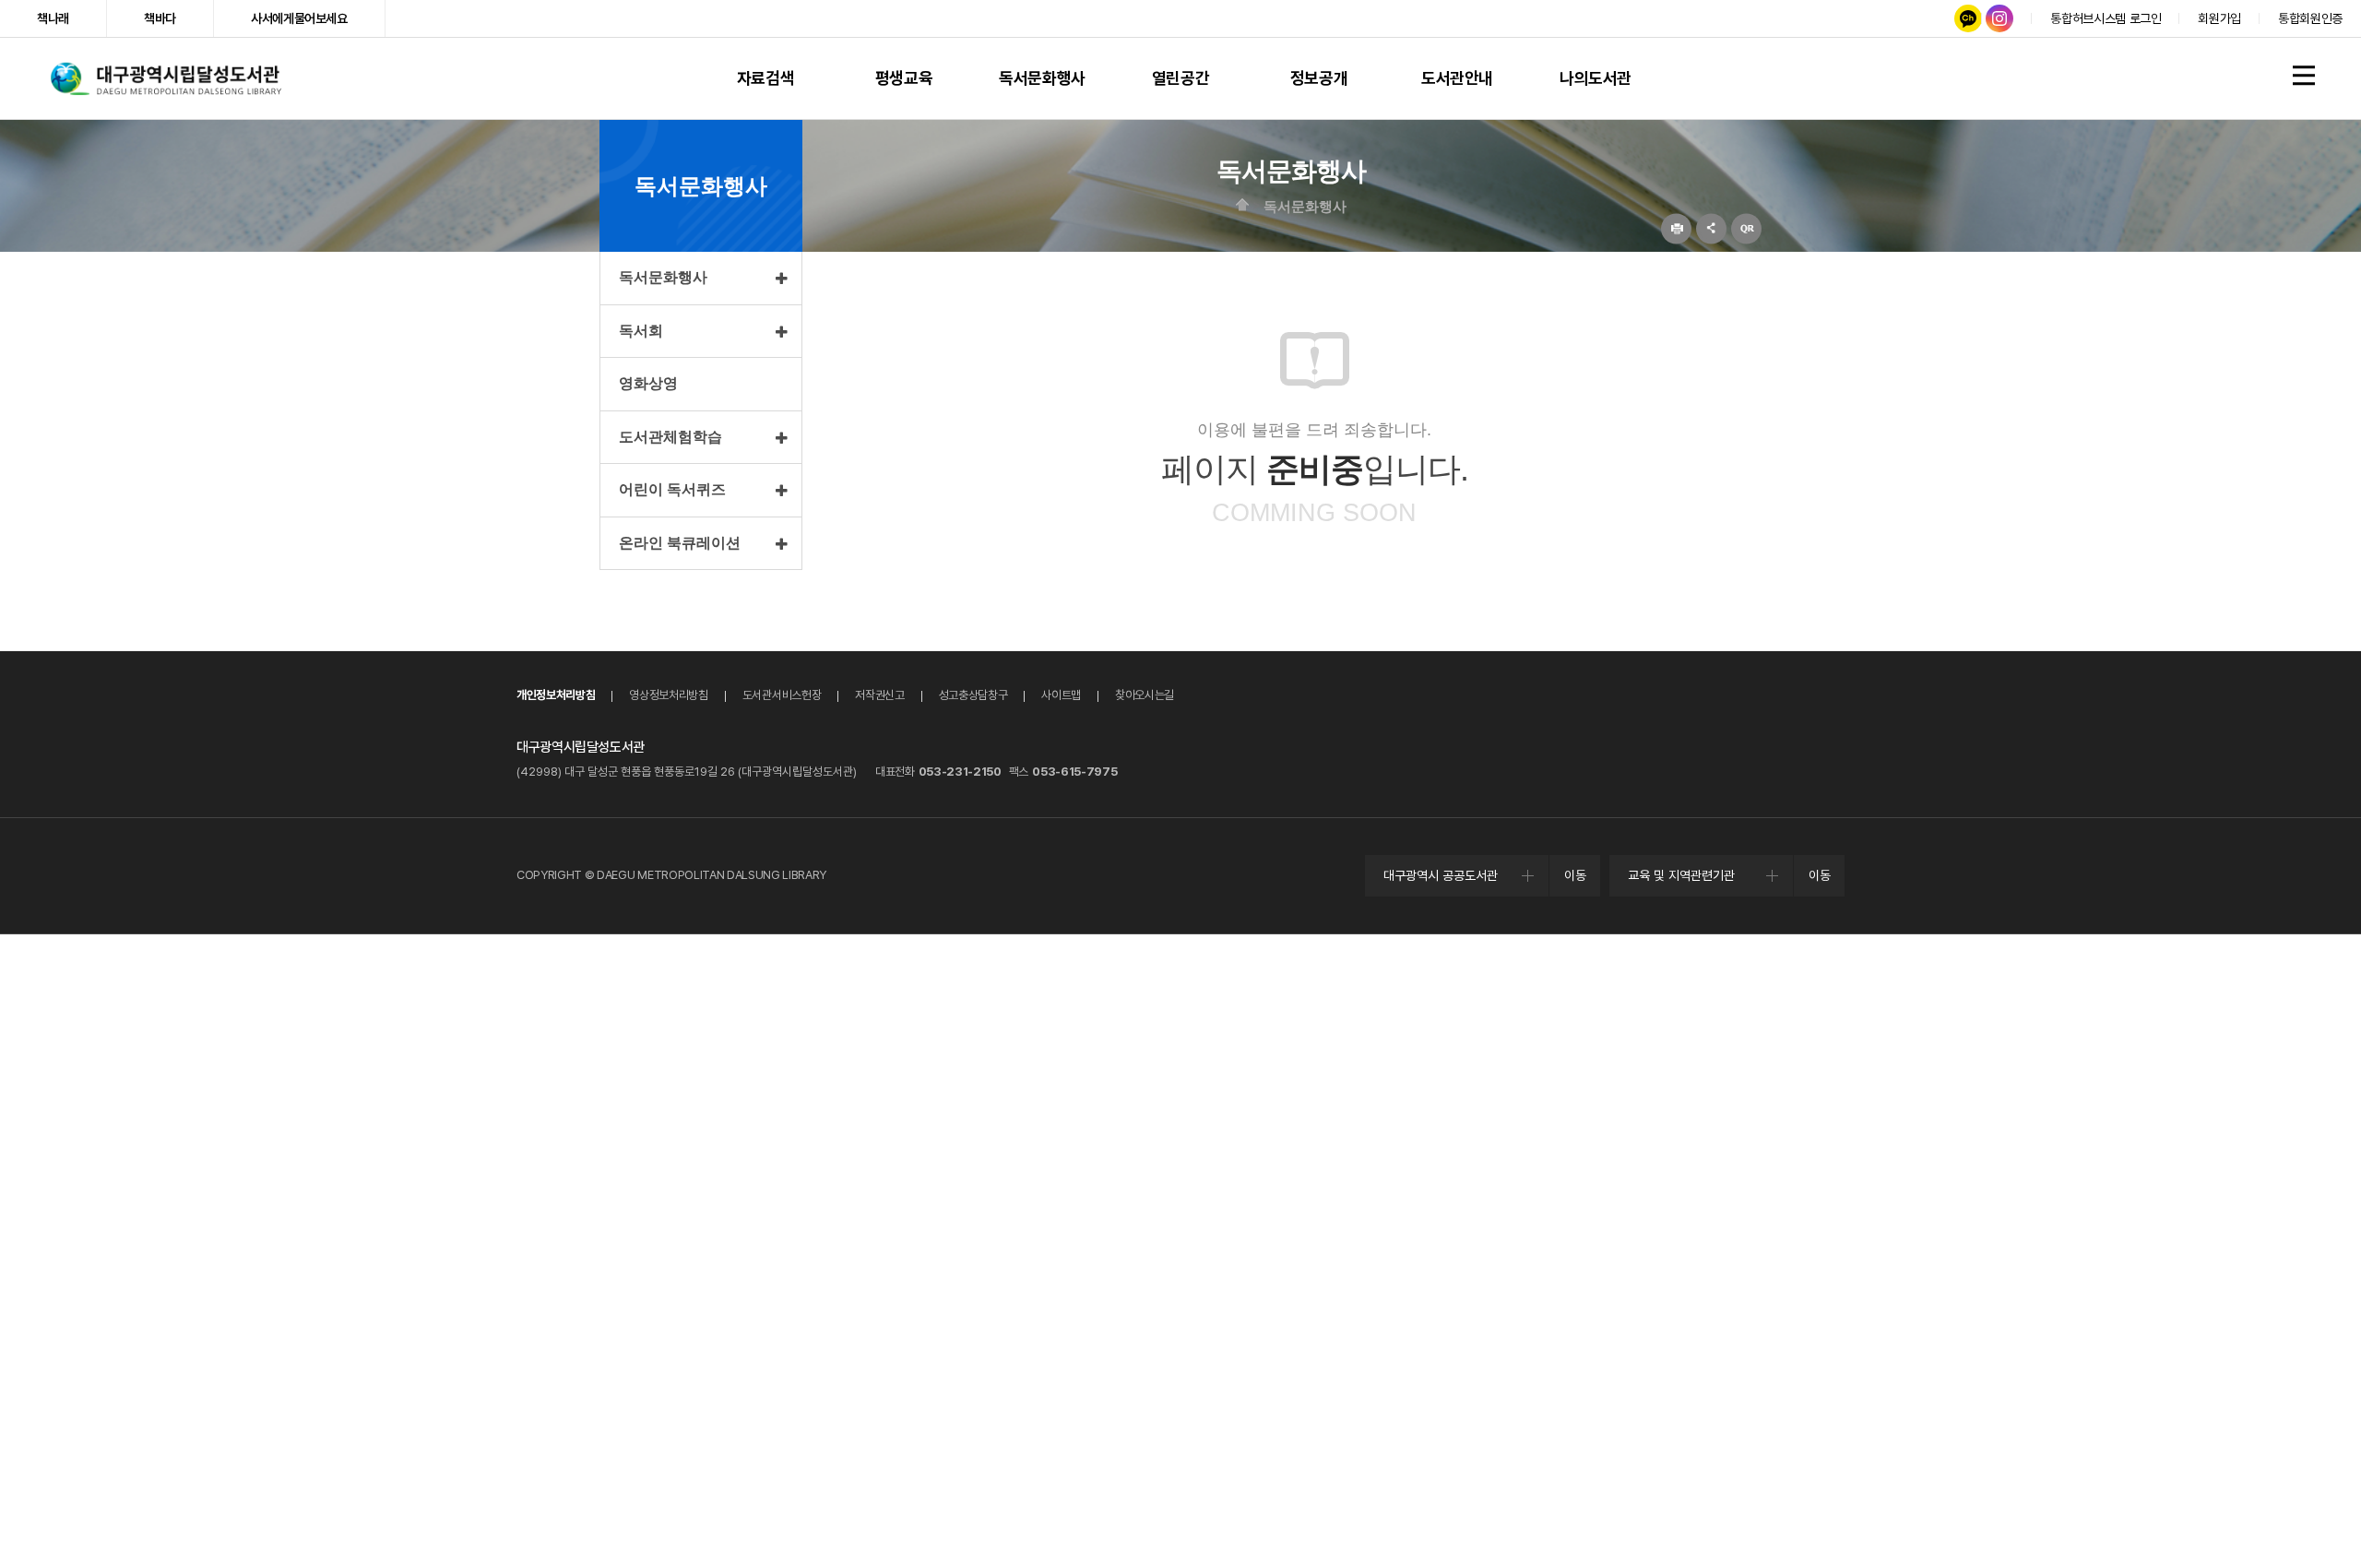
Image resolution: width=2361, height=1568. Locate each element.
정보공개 (1319, 78)
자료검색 (765, 78)
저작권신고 (879, 695)
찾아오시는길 (1145, 695)
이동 (1575, 875)
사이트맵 (1061, 695)
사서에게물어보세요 (299, 18)
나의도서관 (1596, 78)
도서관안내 (1457, 78)
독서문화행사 (1042, 78)
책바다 (160, 18)
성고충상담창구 (973, 695)
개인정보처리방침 (556, 695)
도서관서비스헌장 (782, 695)
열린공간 (1180, 78)
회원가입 (2219, 18)
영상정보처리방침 (668, 695)
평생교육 (904, 78)
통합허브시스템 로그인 (2106, 18)
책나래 (53, 18)
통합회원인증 (2310, 18)
